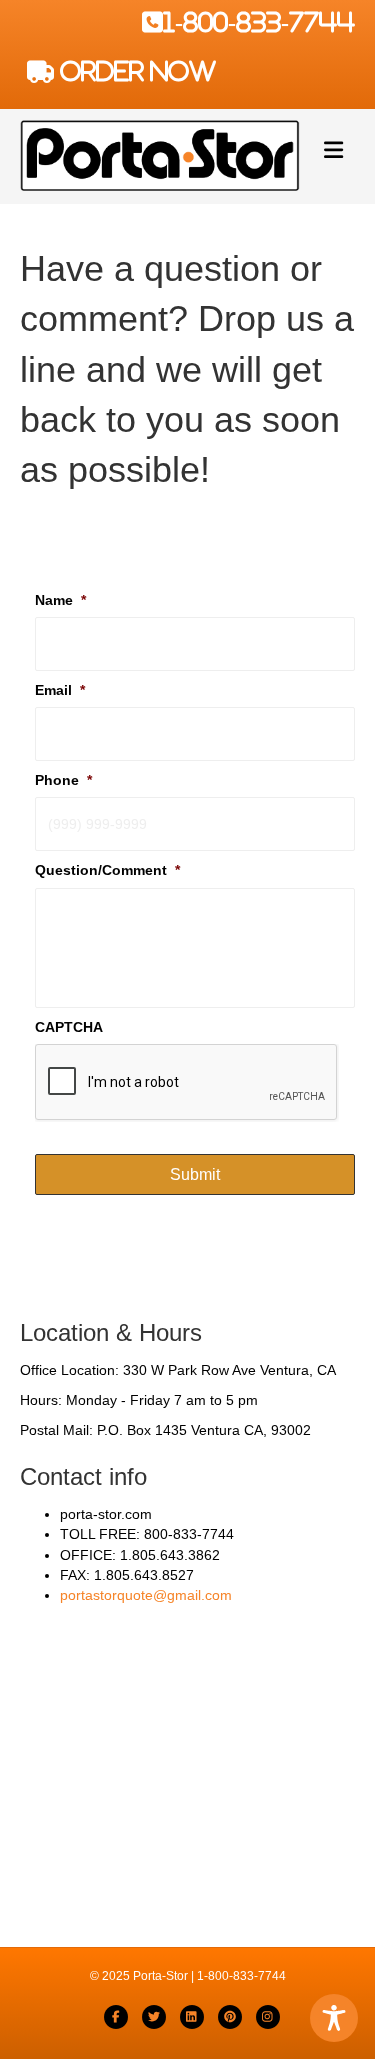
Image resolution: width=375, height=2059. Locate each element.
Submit (195, 1174)
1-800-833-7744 (259, 22)
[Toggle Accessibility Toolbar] (334, 2018)
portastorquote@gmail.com (146, 1595)
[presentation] (187, 1083)
